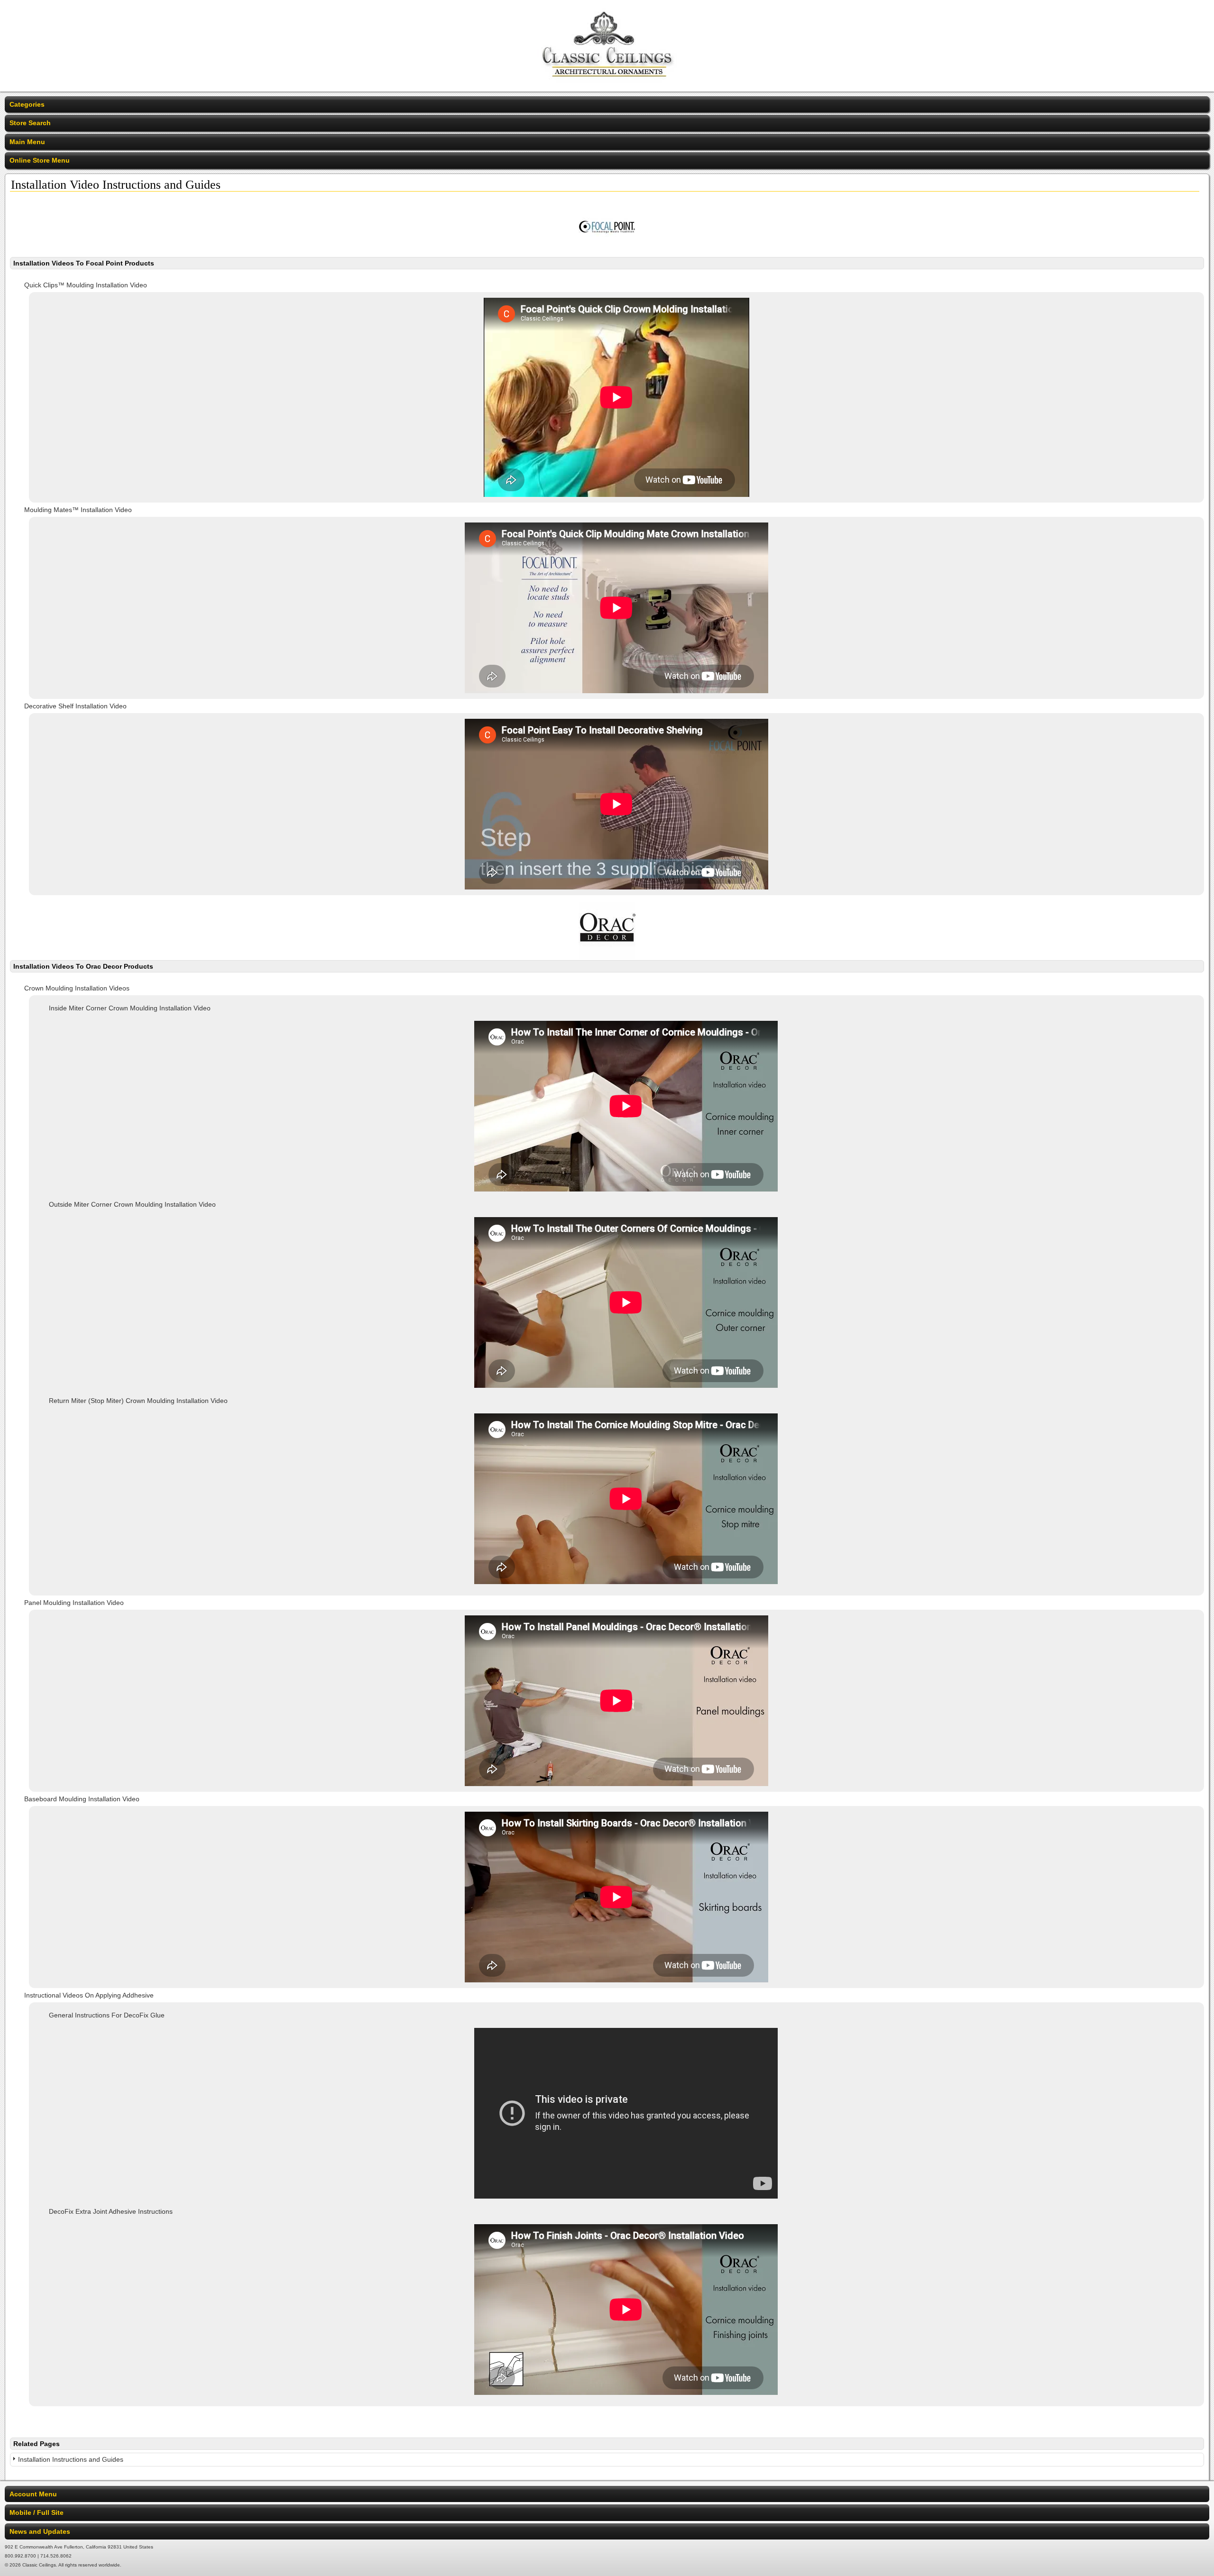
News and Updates (40, 2531)
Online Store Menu (40, 160)
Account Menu (33, 2494)
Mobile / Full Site (37, 2512)
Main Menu (27, 142)
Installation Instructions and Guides (71, 2459)
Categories (27, 104)
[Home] (607, 85)
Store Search (30, 123)
